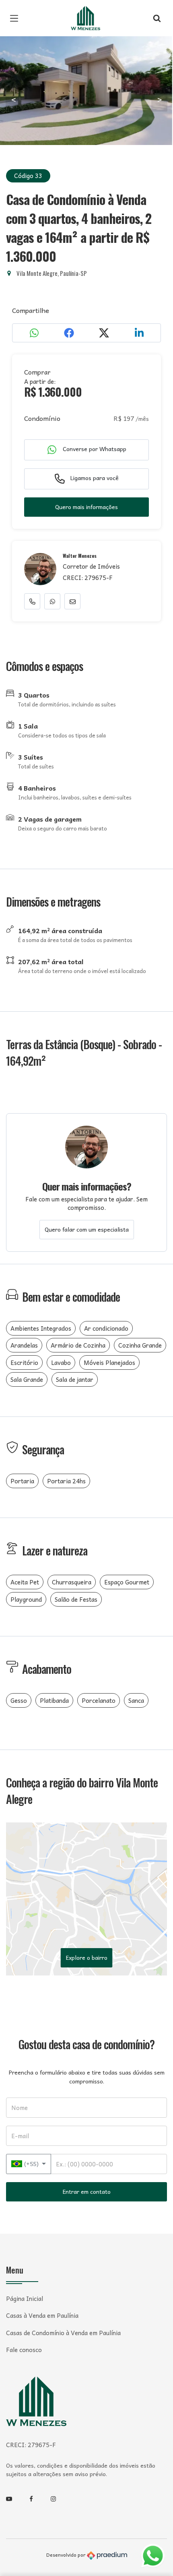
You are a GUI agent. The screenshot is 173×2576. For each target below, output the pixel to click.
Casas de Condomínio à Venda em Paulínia (63, 2333)
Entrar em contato (87, 2191)
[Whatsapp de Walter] (52, 601)
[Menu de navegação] (16, 18)
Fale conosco (24, 2350)
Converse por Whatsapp (94, 449)
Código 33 (28, 176)
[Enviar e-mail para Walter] (72, 601)
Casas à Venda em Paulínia (42, 2316)
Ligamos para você (94, 478)
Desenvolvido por (67, 2555)
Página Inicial (25, 2299)
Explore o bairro (87, 1957)
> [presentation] (160, 99)
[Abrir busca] (157, 18)
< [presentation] (14, 99)
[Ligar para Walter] (32, 601)
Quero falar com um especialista (87, 1229)
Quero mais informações (86, 507)
